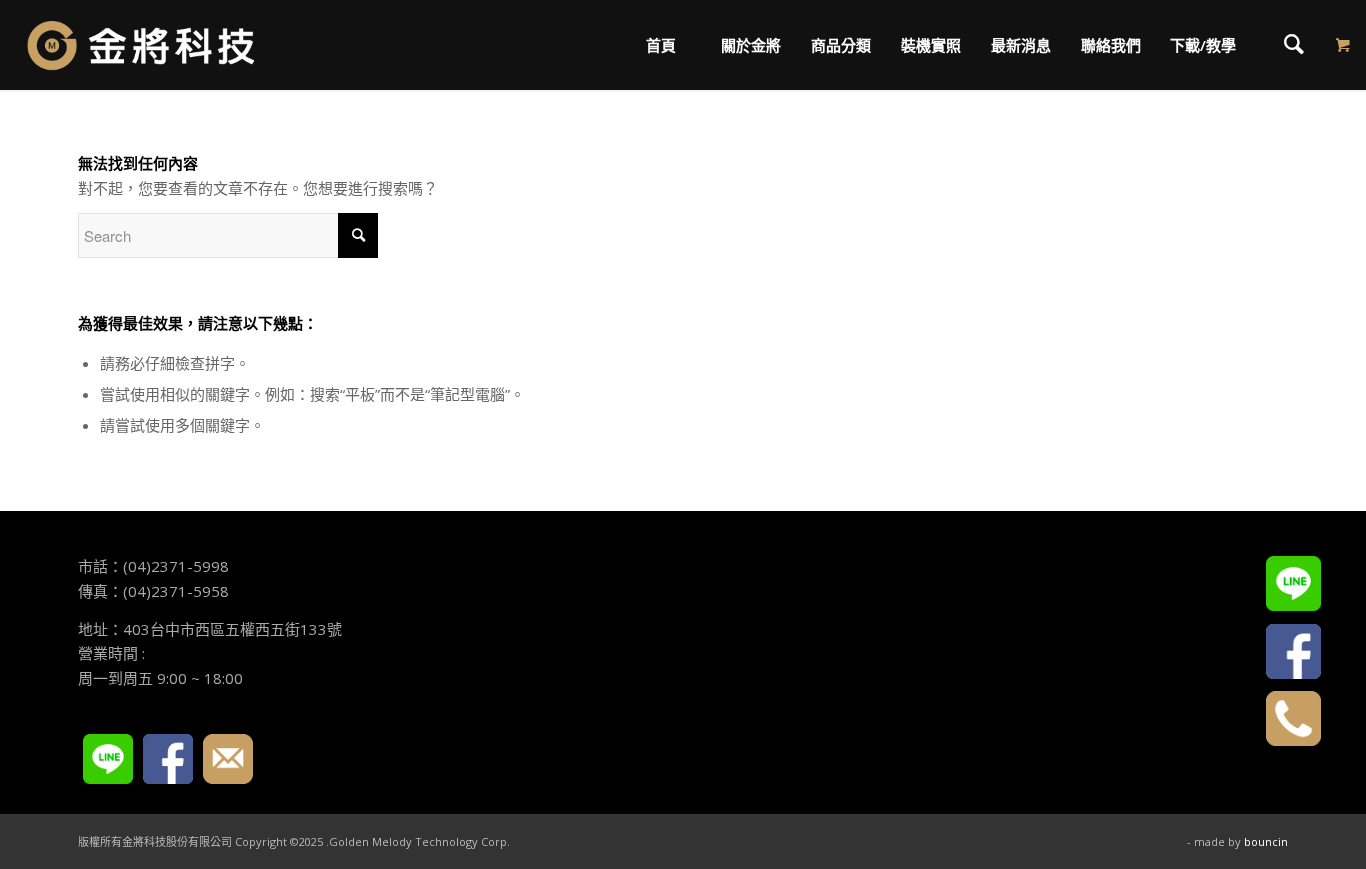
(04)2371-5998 (176, 566)
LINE (108, 759)
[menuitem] (661, 45)
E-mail (228, 759)
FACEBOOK (168, 759)
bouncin (1266, 841)
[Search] (1294, 45)
